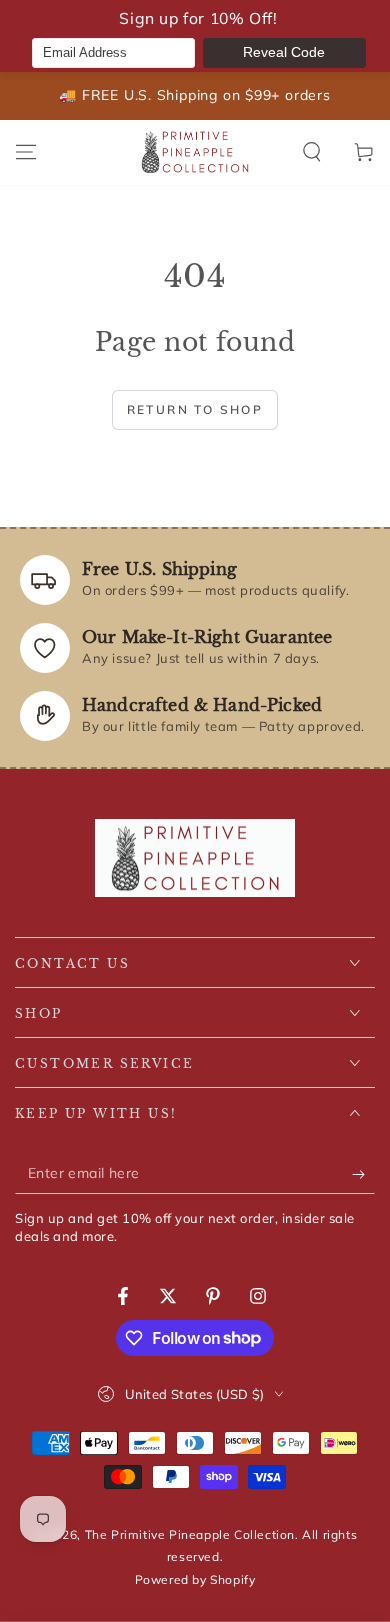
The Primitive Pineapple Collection (190, 1534)
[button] (312, 152)
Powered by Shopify (195, 1579)
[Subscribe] (363, 1174)
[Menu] (26, 152)
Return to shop (195, 409)
